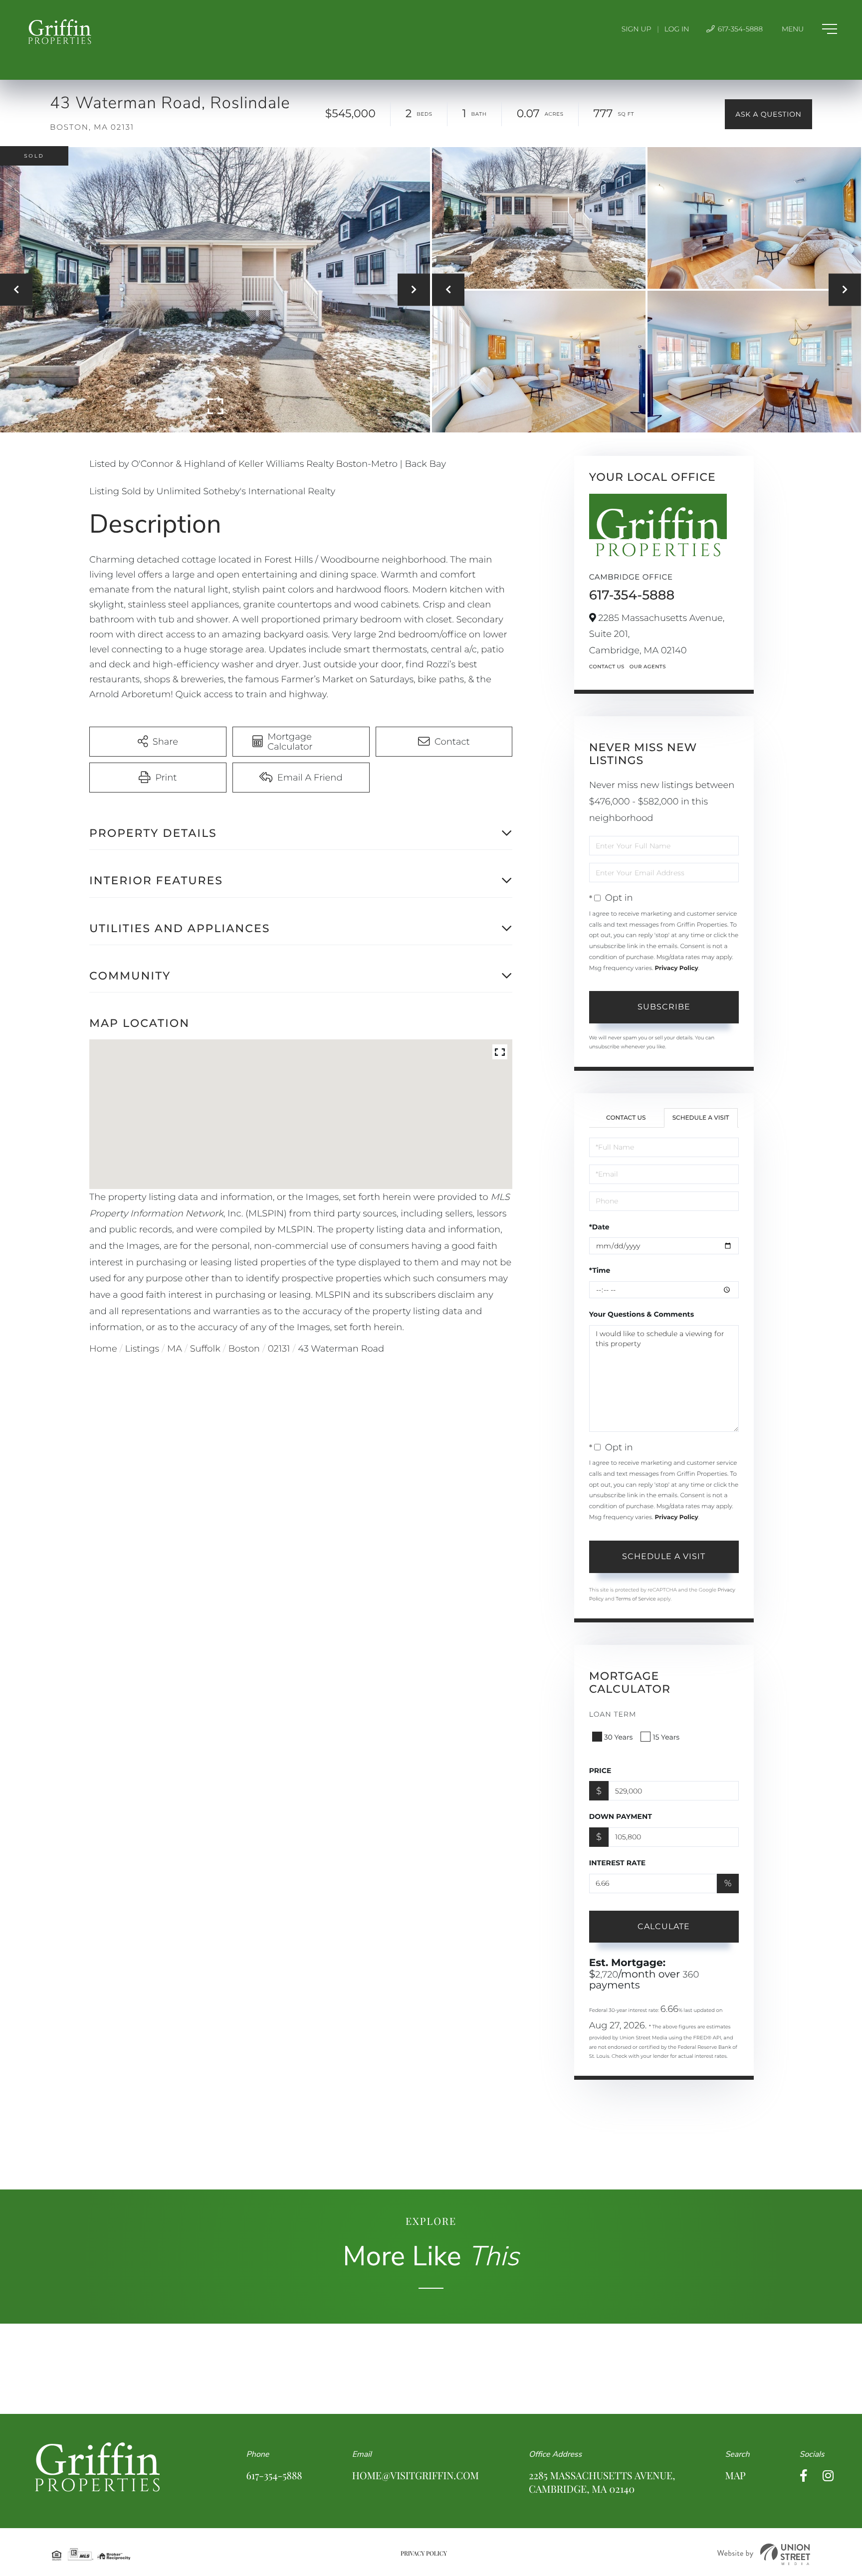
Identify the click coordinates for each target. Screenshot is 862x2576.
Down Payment (621, 1816)
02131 (279, 1349)
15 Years (666, 1737)
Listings (142, 1349)
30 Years (619, 1737)
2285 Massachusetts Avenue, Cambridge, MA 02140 (602, 2482)
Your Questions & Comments (642, 1314)
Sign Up (637, 29)
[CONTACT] (768, 114)
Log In (677, 29)
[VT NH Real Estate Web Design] (764, 2554)
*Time (600, 1270)
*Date (599, 1227)
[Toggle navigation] (809, 29)
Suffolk (205, 1349)
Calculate (664, 1926)
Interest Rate (618, 1863)
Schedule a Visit (701, 1118)
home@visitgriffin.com (416, 2476)
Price (600, 1771)
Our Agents (648, 667)
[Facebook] (804, 2476)
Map (735, 2476)
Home (103, 1349)
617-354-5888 (739, 29)
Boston (244, 1349)
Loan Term (613, 1714)
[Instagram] (828, 2476)
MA (175, 1349)
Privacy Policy (676, 968)
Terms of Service (636, 1599)
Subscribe (664, 1007)
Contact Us (607, 667)
